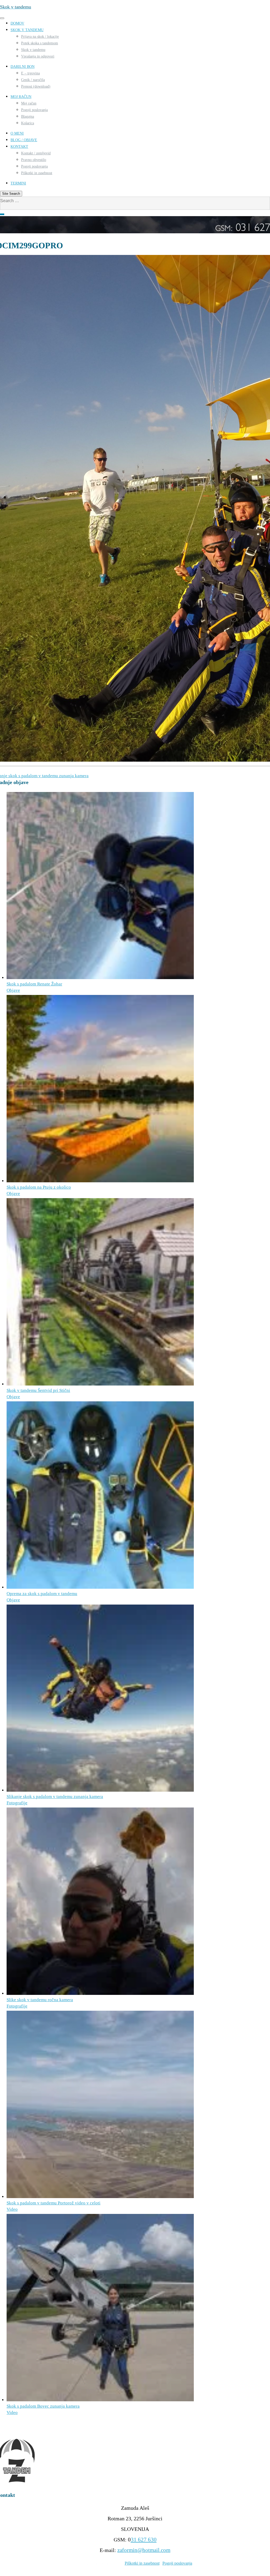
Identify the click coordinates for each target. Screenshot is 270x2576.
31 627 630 (144, 2540)
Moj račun (21, 97)
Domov (17, 23)
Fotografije (17, 1803)
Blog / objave (24, 140)
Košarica (28, 123)
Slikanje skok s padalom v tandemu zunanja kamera (55, 1797)
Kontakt (19, 147)
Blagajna (28, 117)
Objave (13, 990)
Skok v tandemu (27, 30)
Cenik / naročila (33, 80)
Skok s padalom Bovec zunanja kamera (43, 2406)
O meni (17, 133)
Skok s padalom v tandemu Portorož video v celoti (54, 2203)
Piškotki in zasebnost (37, 173)
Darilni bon (23, 67)
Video (12, 2209)
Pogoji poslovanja (34, 110)
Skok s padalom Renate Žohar (34, 984)
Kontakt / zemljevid (36, 153)
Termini (18, 183)
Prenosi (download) (36, 86)
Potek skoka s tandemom (40, 43)
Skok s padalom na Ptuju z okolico (39, 1187)
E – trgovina (30, 73)
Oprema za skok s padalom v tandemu (42, 1594)
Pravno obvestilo (34, 160)
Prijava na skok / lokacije (40, 37)
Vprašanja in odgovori (38, 56)
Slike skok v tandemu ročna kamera (40, 2000)
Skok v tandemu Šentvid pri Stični (38, 1390)
